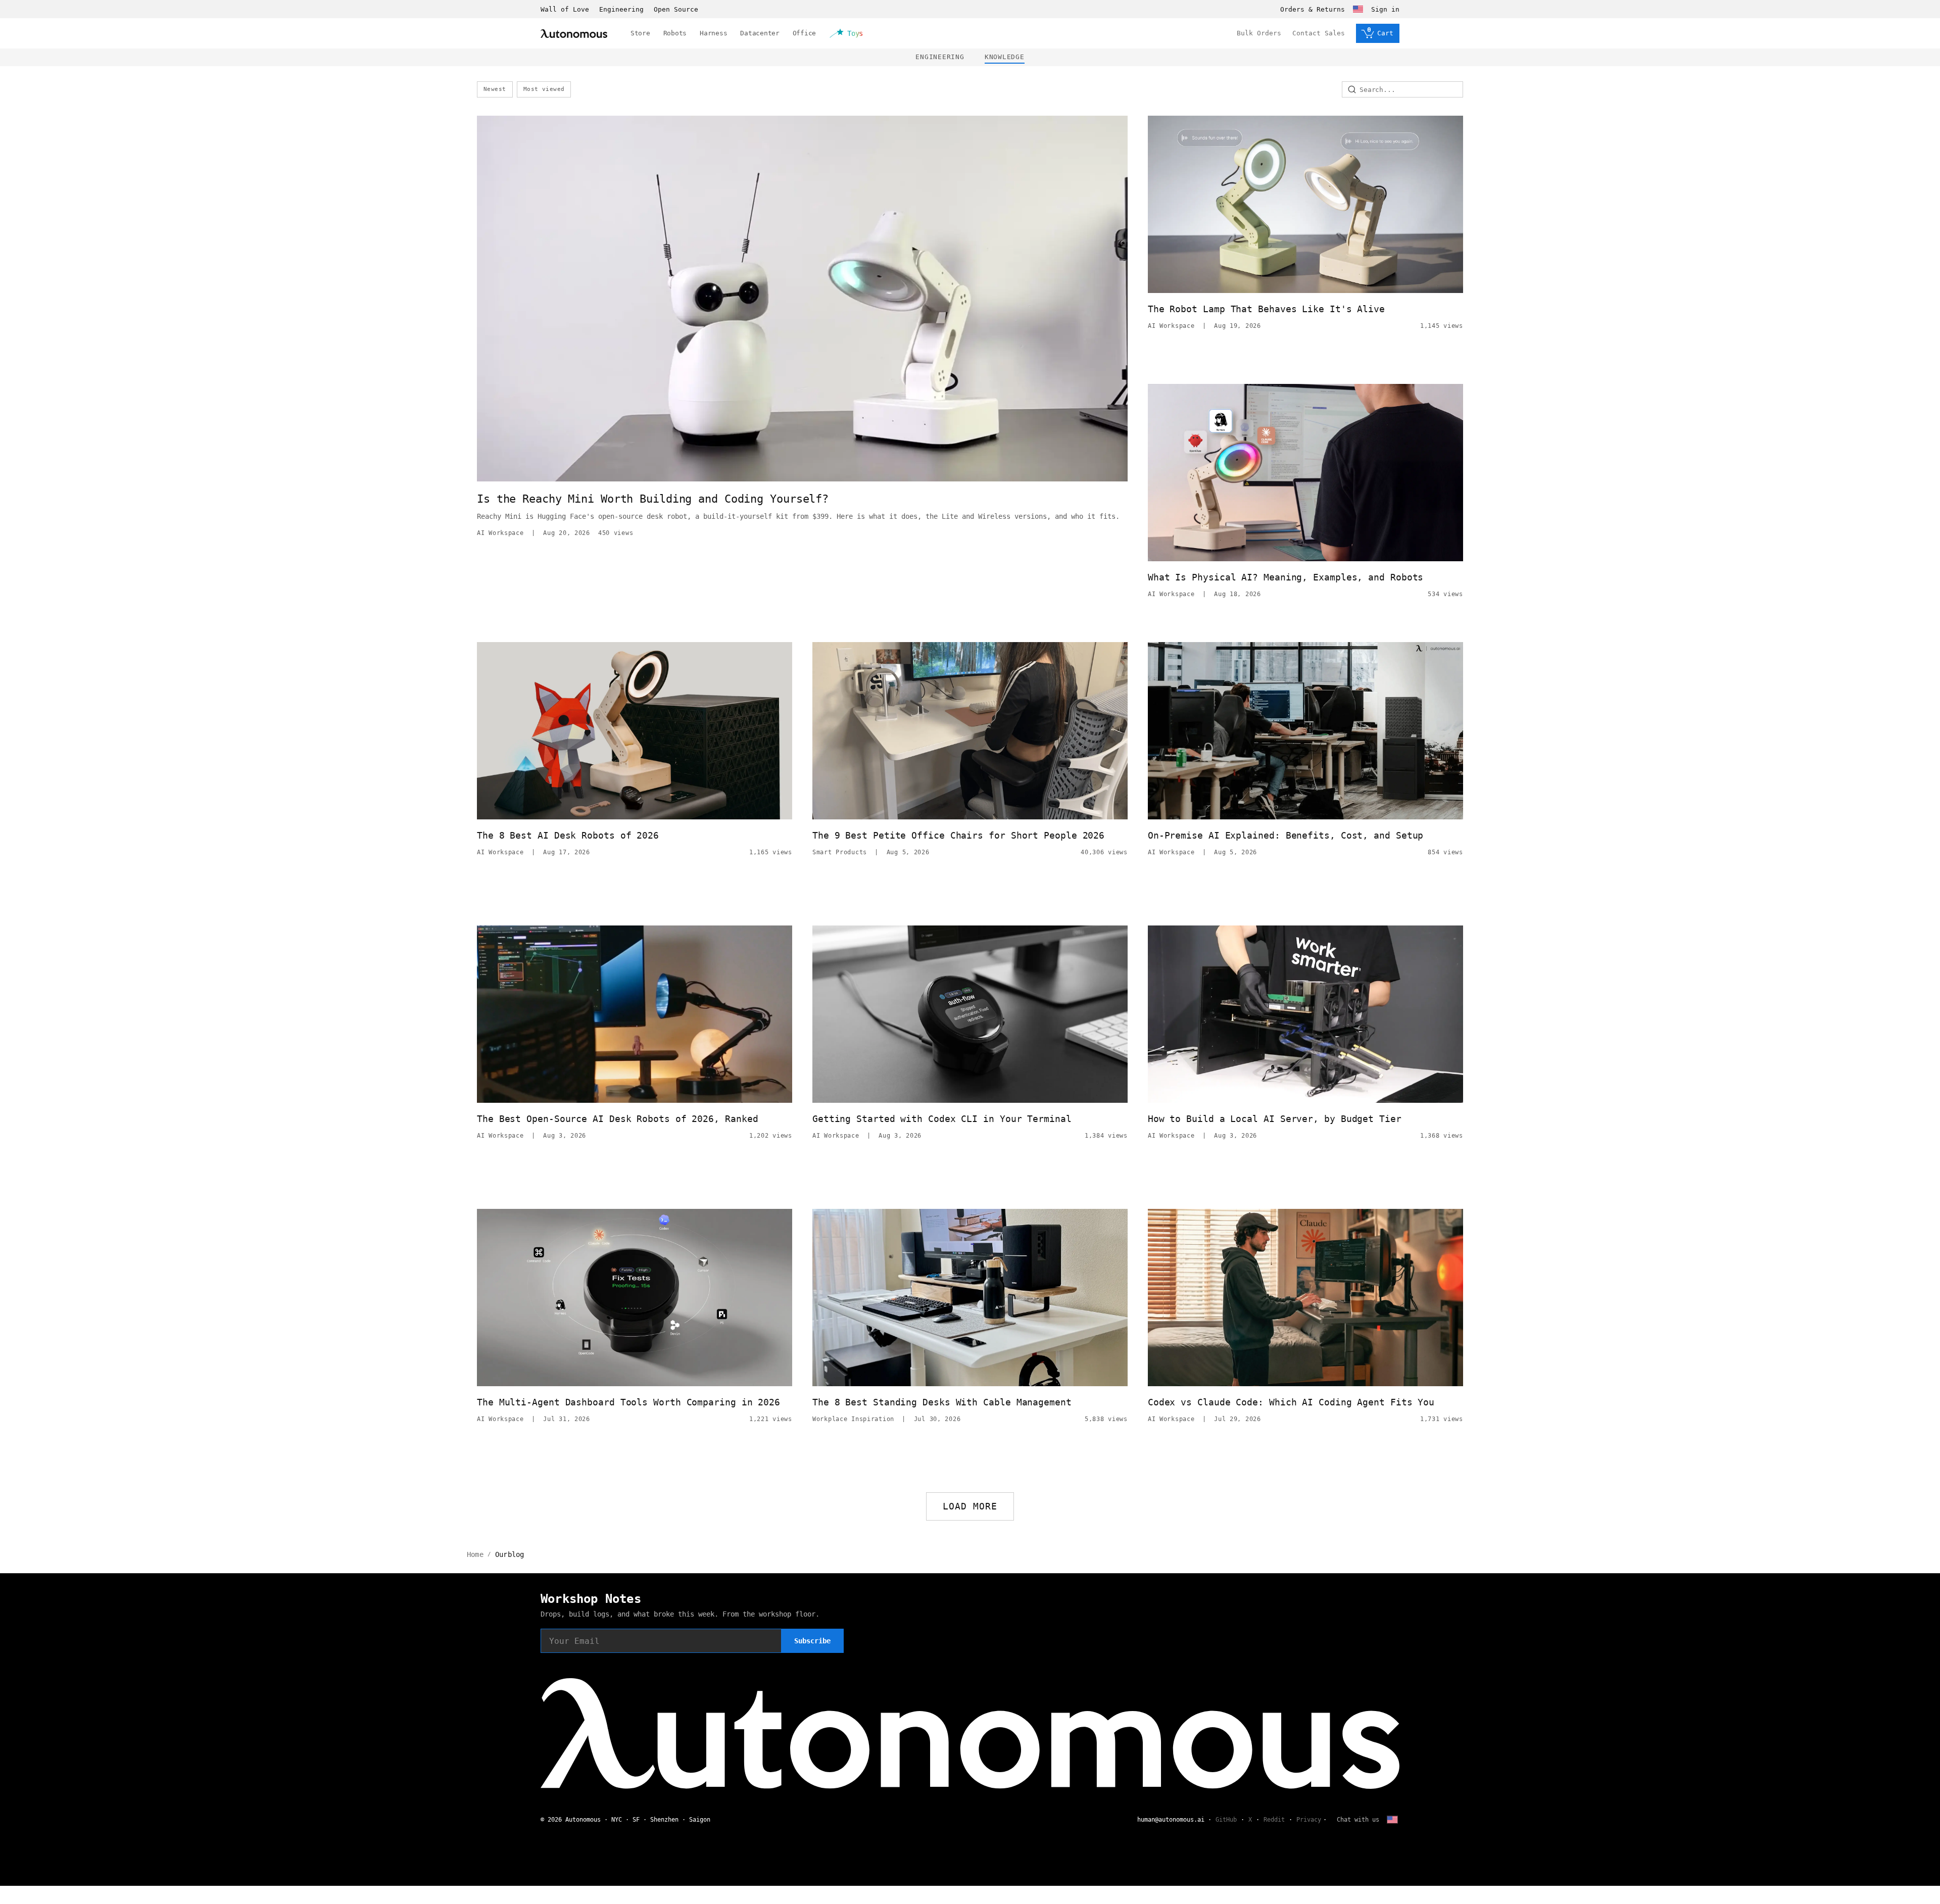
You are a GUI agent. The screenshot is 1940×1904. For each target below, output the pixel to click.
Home (475, 1554)
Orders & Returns (1313, 9)
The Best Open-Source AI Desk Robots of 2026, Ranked (617, 1119)
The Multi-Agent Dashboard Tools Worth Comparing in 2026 (628, 1402)
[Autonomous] (574, 34)
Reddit (1274, 1820)
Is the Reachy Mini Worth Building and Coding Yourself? (653, 499)
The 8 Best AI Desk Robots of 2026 (568, 835)
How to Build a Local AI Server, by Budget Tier (1275, 1119)
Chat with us (1358, 1820)
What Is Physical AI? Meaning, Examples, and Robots (1286, 577)
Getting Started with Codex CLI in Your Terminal (942, 1119)
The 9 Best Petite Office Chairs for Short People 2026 (958, 835)
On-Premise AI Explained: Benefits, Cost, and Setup (1286, 835)
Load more (970, 1506)
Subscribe (812, 1641)
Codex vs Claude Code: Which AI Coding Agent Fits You (1291, 1402)
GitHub (1226, 1820)
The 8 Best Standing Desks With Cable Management (942, 1402)
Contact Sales (1319, 33)
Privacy (1309, 1820)
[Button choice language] (1358, 9)
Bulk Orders (1259, 33)
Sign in (1385, 9)
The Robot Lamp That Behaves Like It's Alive (1266, 309)
